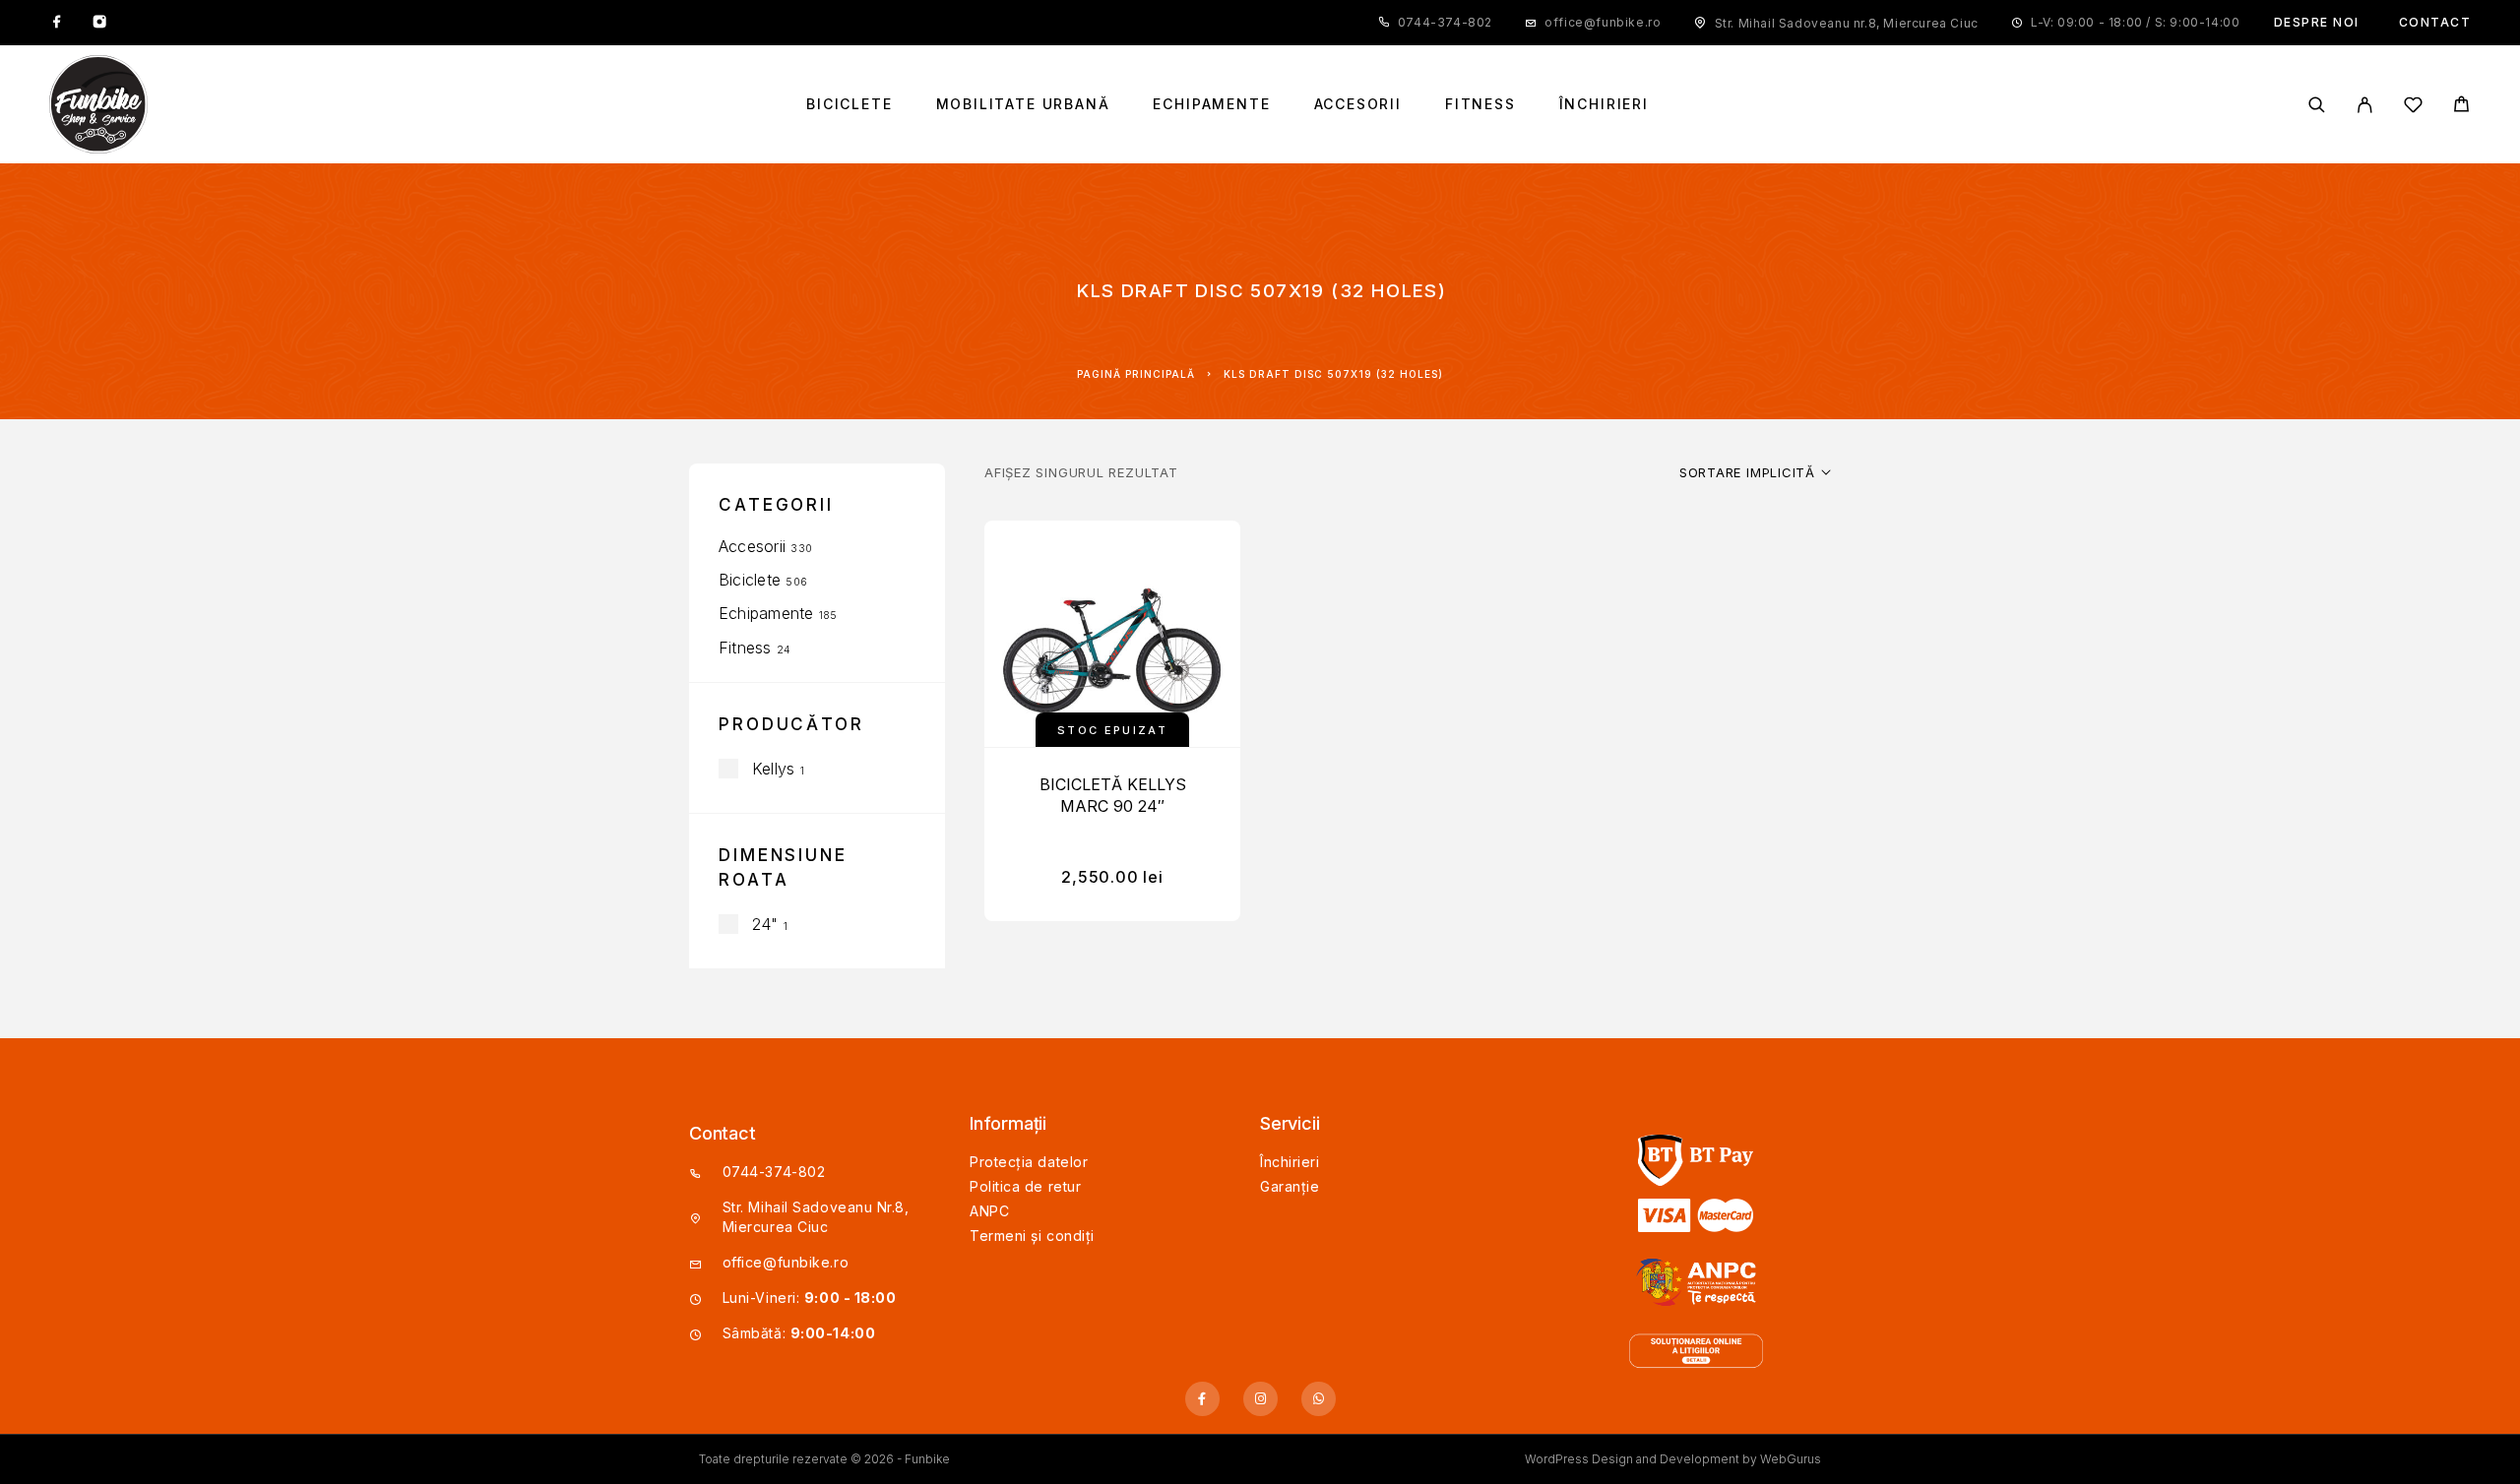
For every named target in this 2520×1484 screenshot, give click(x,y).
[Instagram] (99, 23)
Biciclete (849, 104)
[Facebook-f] (1202, 1399)
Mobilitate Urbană (1023, 104)
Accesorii (1358, 104)
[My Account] (2365, 105)
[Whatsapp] (1319, 1399)
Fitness (1480, 104)
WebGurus (1791, 1459)
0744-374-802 (1445, 22)
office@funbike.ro (1603, 22)
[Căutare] (2317, 105)
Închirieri (1604, 104)
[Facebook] (57, 23)
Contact (2435, 22)
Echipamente (1211, 104)
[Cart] (2461, 107)
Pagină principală (1136, 374)
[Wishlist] (2413, 108)
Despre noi (2317, 22)
